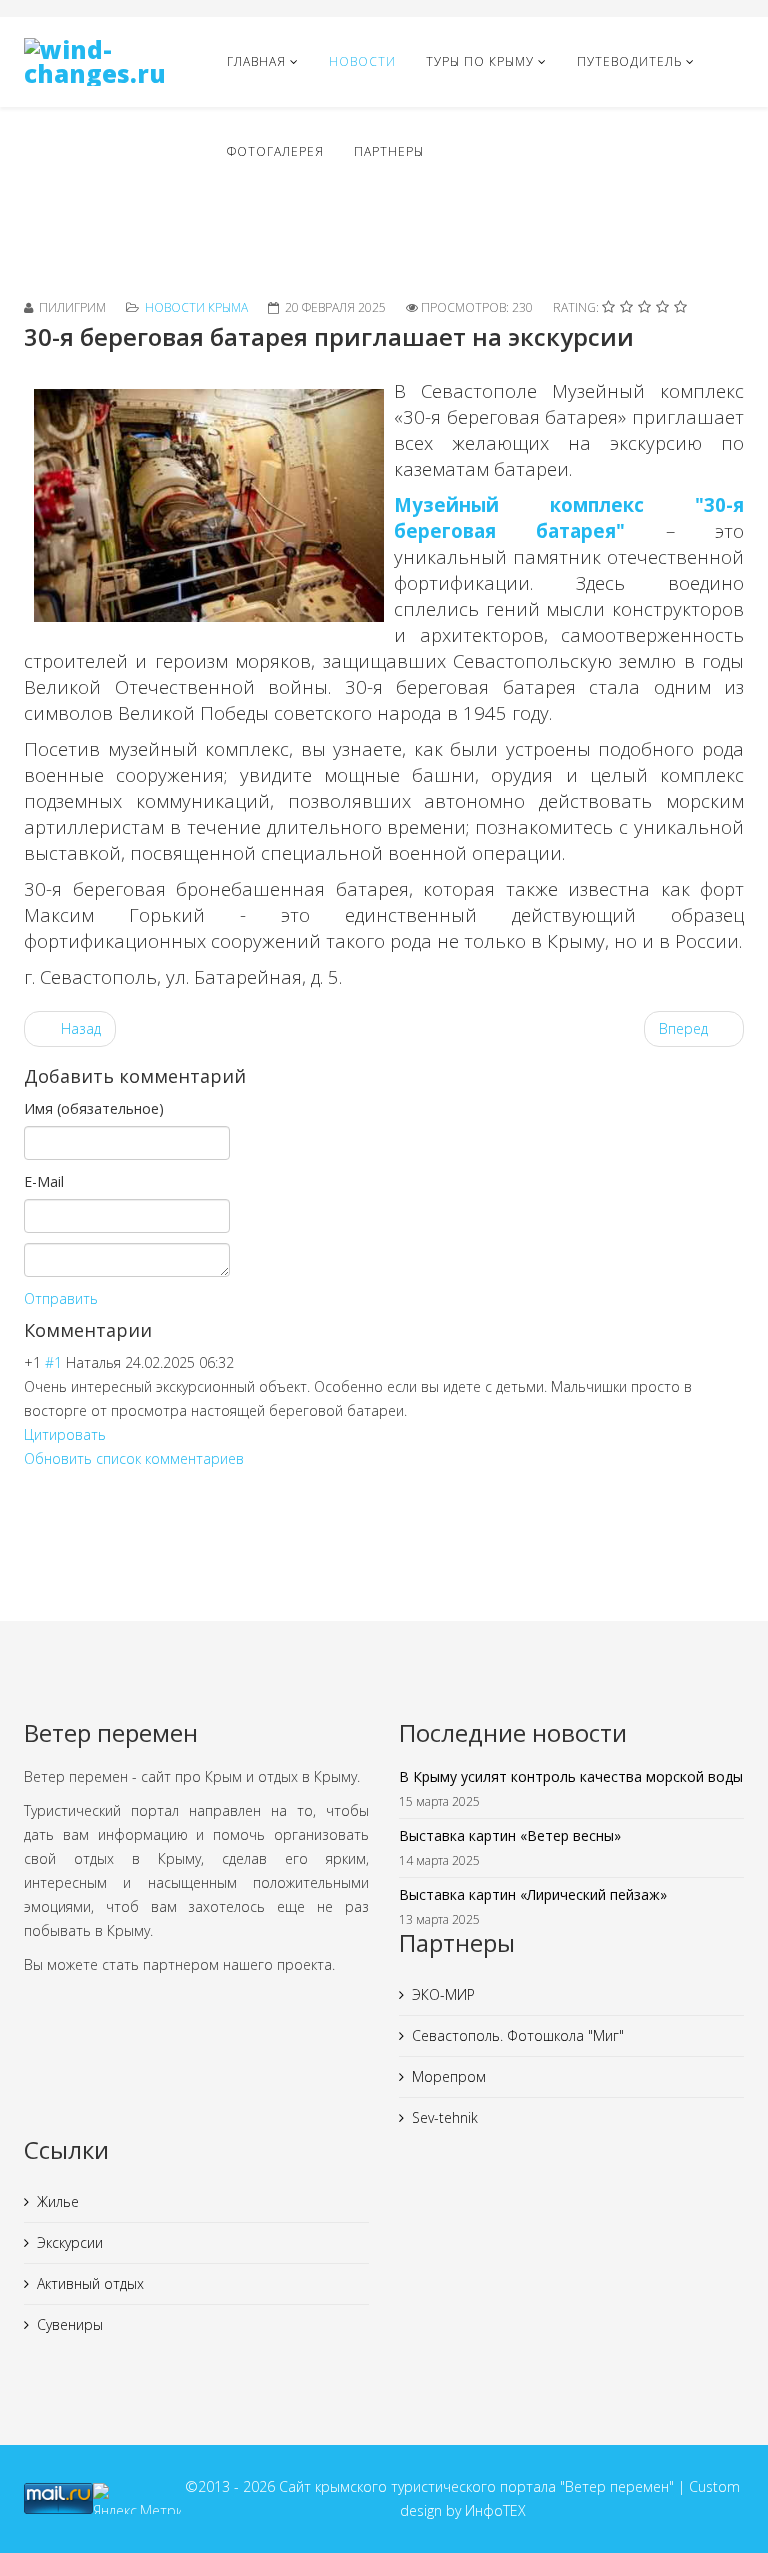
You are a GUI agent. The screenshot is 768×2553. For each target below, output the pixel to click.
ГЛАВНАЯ (256, 61)
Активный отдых (90, 2283)
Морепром (449, 2076)
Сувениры (70, 2324)
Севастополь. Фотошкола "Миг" (518, 2035)
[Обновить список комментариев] (159, 1330)
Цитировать (65, 1434)
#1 (53, 1362)
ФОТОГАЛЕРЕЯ (275, 151)
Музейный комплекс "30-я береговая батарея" (569, 517)
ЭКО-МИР (443, 1994)
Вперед (685, 1028)
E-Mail (44, 1181)
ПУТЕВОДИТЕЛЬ (629, 61)
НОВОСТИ (362, 61)
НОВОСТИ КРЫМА (196, 307)
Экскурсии (70, 2242)
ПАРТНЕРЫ (389, 151)
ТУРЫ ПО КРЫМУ (480, 61)
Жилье (58, 2201)
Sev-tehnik (445, 2117)
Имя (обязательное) (94, 1108)
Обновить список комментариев (134, 1458)
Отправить (61, 1298)
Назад (79, 1028)
